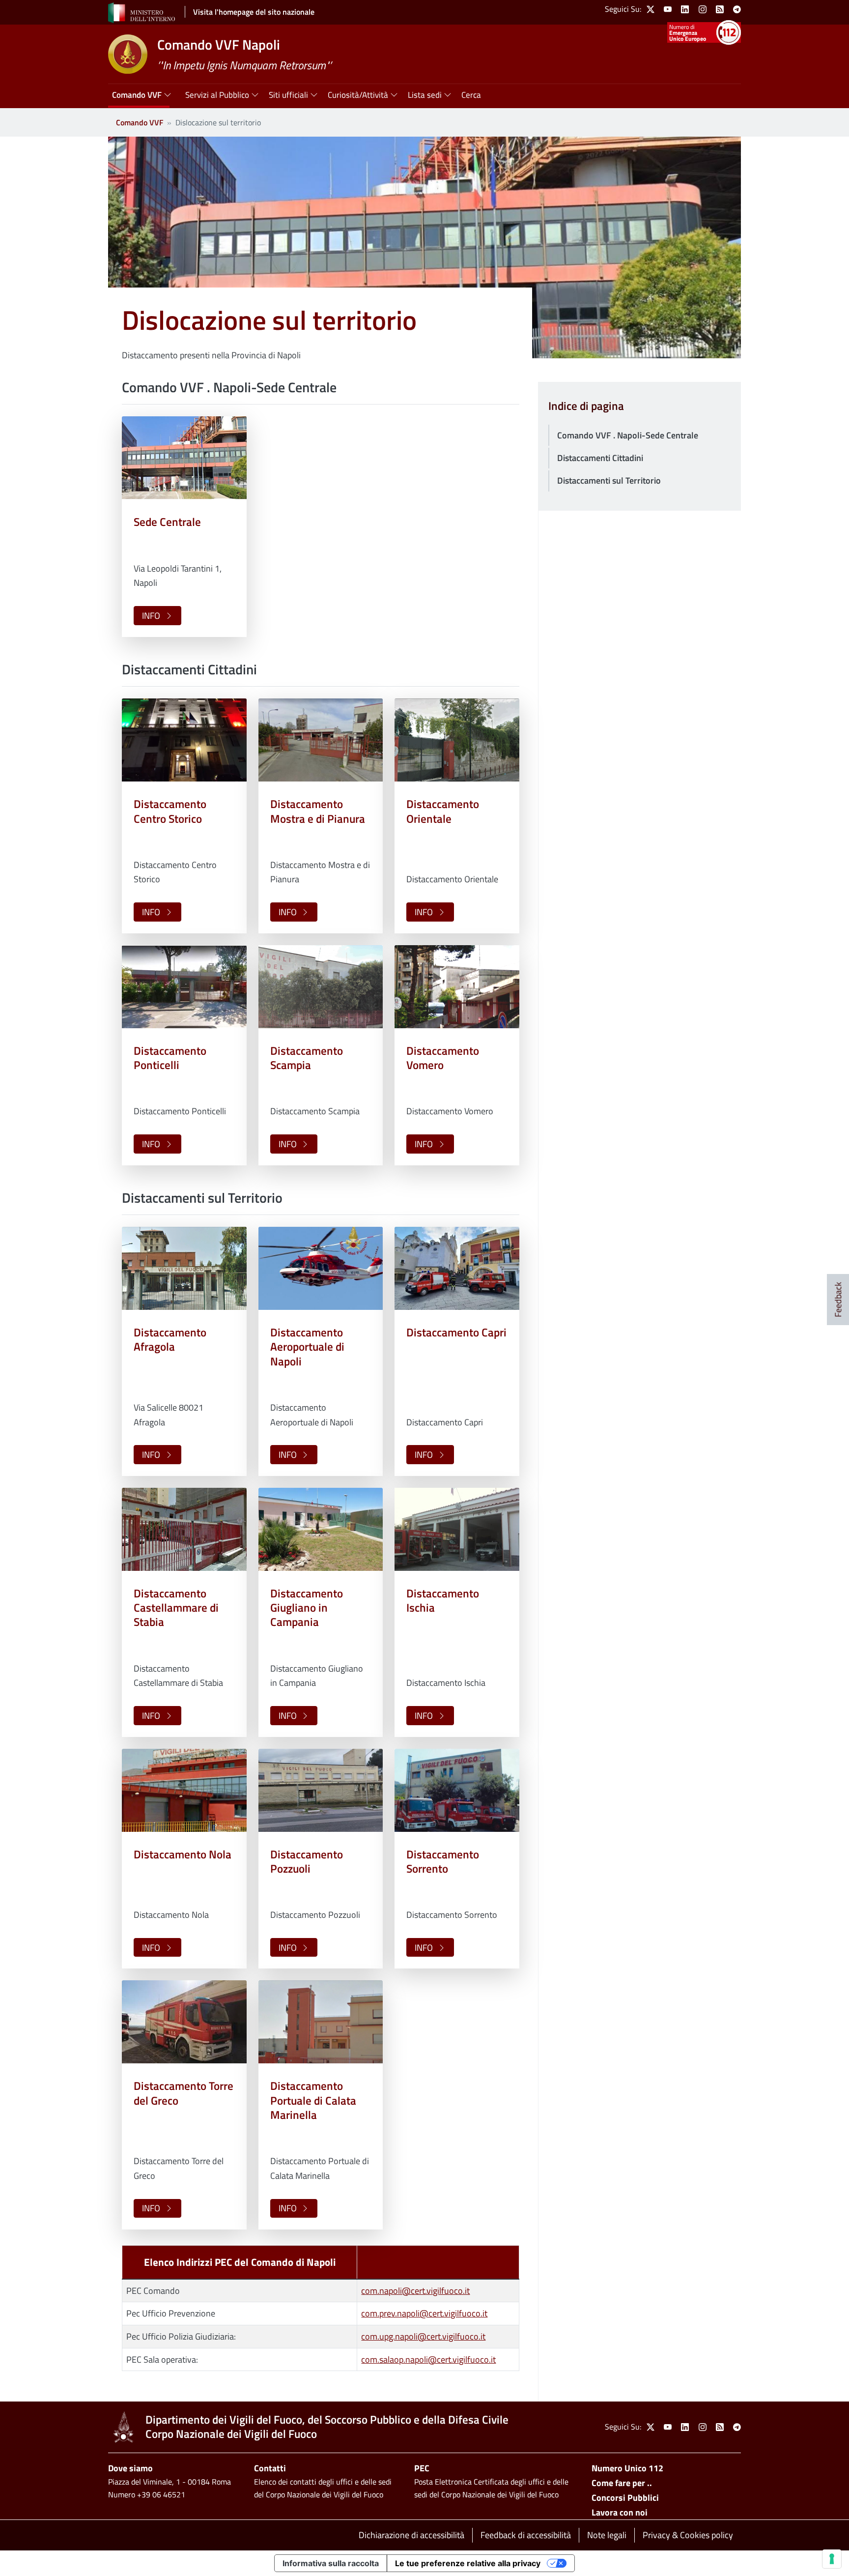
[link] (651, 9)
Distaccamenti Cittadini (600, 458)
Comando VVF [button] (137, 95)
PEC (422, 2468)
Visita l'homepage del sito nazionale (254, 12)
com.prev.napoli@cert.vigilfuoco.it (424, 2313)
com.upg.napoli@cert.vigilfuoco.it (423, 2336)
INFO (151, 616)
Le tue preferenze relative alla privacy (468, 2563)
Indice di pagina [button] (586, 406)
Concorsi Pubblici (625, 2498)
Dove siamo (130, 2468)
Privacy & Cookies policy (688, 2535)
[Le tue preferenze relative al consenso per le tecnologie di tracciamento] (832, 2559)
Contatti (270, 2468)
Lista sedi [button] (425, 95)
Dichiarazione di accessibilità (411, 2535)
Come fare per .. (622, 2483)
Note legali (607, 2535)
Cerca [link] (471, 95)
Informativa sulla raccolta (331, 2563)
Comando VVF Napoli (219, 44)
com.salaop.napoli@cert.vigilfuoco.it (428, 2359)
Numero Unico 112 (627, 2468)
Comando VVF (140, 122)
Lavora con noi (620, 2512)
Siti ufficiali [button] (288, 95)
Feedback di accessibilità (526, 2535)
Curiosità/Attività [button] (358, 95)
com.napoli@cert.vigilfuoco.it (415, 2291)
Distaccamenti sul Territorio (609, 480)
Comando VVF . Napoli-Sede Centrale (628, 435)
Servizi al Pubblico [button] (217, 95)
